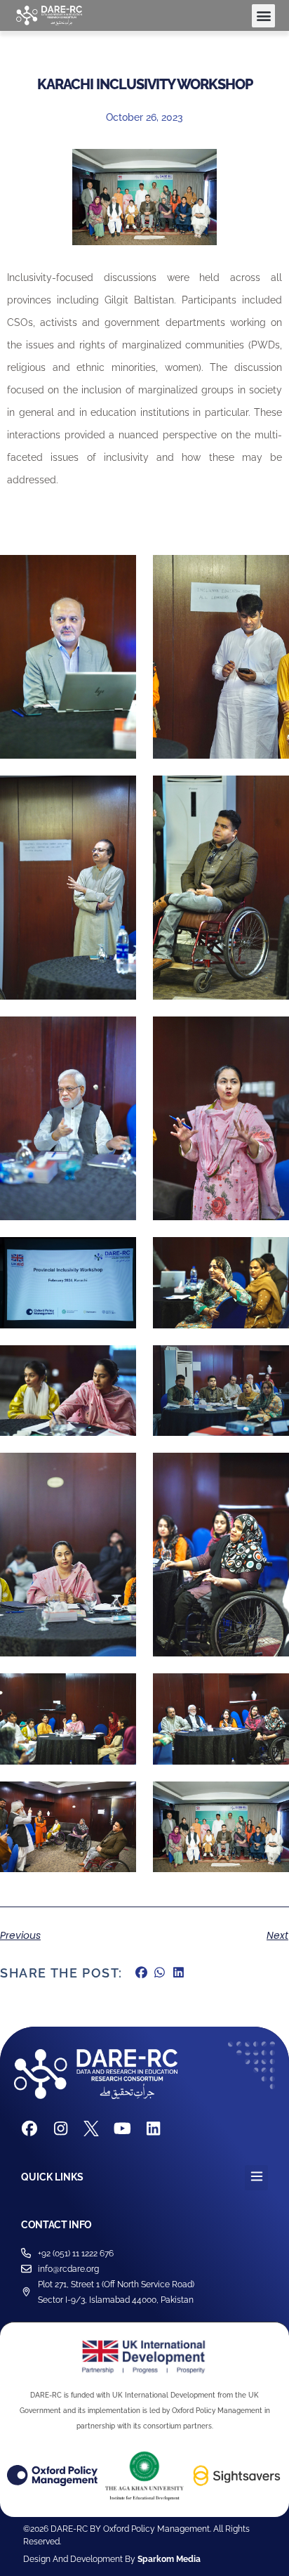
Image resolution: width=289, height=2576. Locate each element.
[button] (263, 16)
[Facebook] (29, 2129)
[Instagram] (60, 2129)
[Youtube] (122, 2129)
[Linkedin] (153, 2129)
